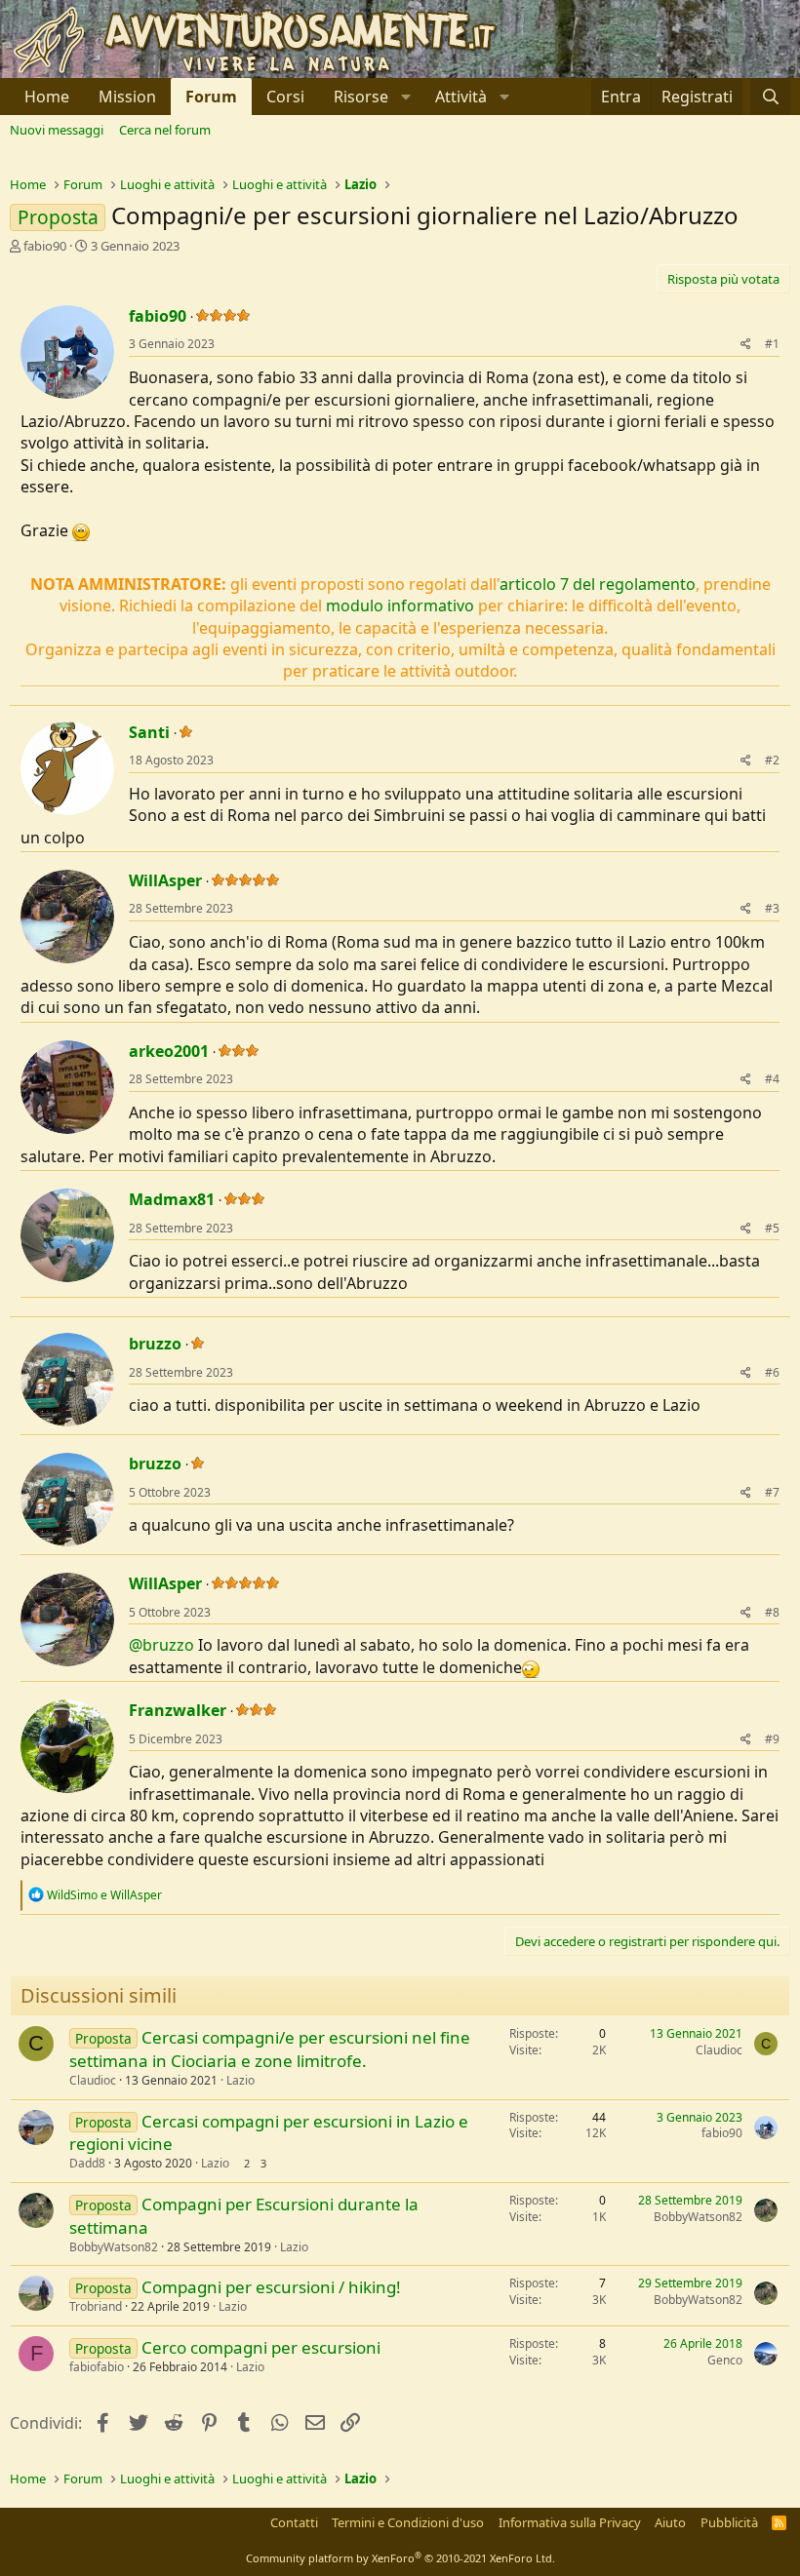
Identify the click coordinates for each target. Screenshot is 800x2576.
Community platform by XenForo (400, 2558)
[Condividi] (746, 345)
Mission (127, 97)
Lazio (240, 2080)
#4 (772, 1079)
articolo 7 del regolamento (598, 584)
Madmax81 (172, 1199)
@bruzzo (161, 1645)
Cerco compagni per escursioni (261, 2347)
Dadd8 (87, 2163)
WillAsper (165, 880)
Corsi (285, 97)
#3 (772, 908)
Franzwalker (178, 1710)
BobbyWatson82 (114, 2247)
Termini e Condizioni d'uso (408, 2522)
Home (47, 97)
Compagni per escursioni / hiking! (271, 2287)
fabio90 (45, 246)
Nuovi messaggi (57, 130)
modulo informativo (400, 605)
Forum (211, 97)
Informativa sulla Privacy (570, 2522)
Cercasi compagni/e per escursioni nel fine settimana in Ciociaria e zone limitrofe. (270, 2049)
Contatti (294, 2522)
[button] (370, 97)
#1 (772, 344)
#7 (772, 1492)
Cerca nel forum (165, 130)
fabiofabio (97, 2367)
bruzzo (155, 1344)
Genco (725, 2360)
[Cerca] (770, 97)
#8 (772, 1612)
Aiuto (670, 2522)
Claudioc (93, 2080)
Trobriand (96, 2306)
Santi (149, 732)
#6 (772, 1372)
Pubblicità (729, 2522)
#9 (772, 1739)
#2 (772, 760)
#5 (772, 1228)
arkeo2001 (169, 1051)
